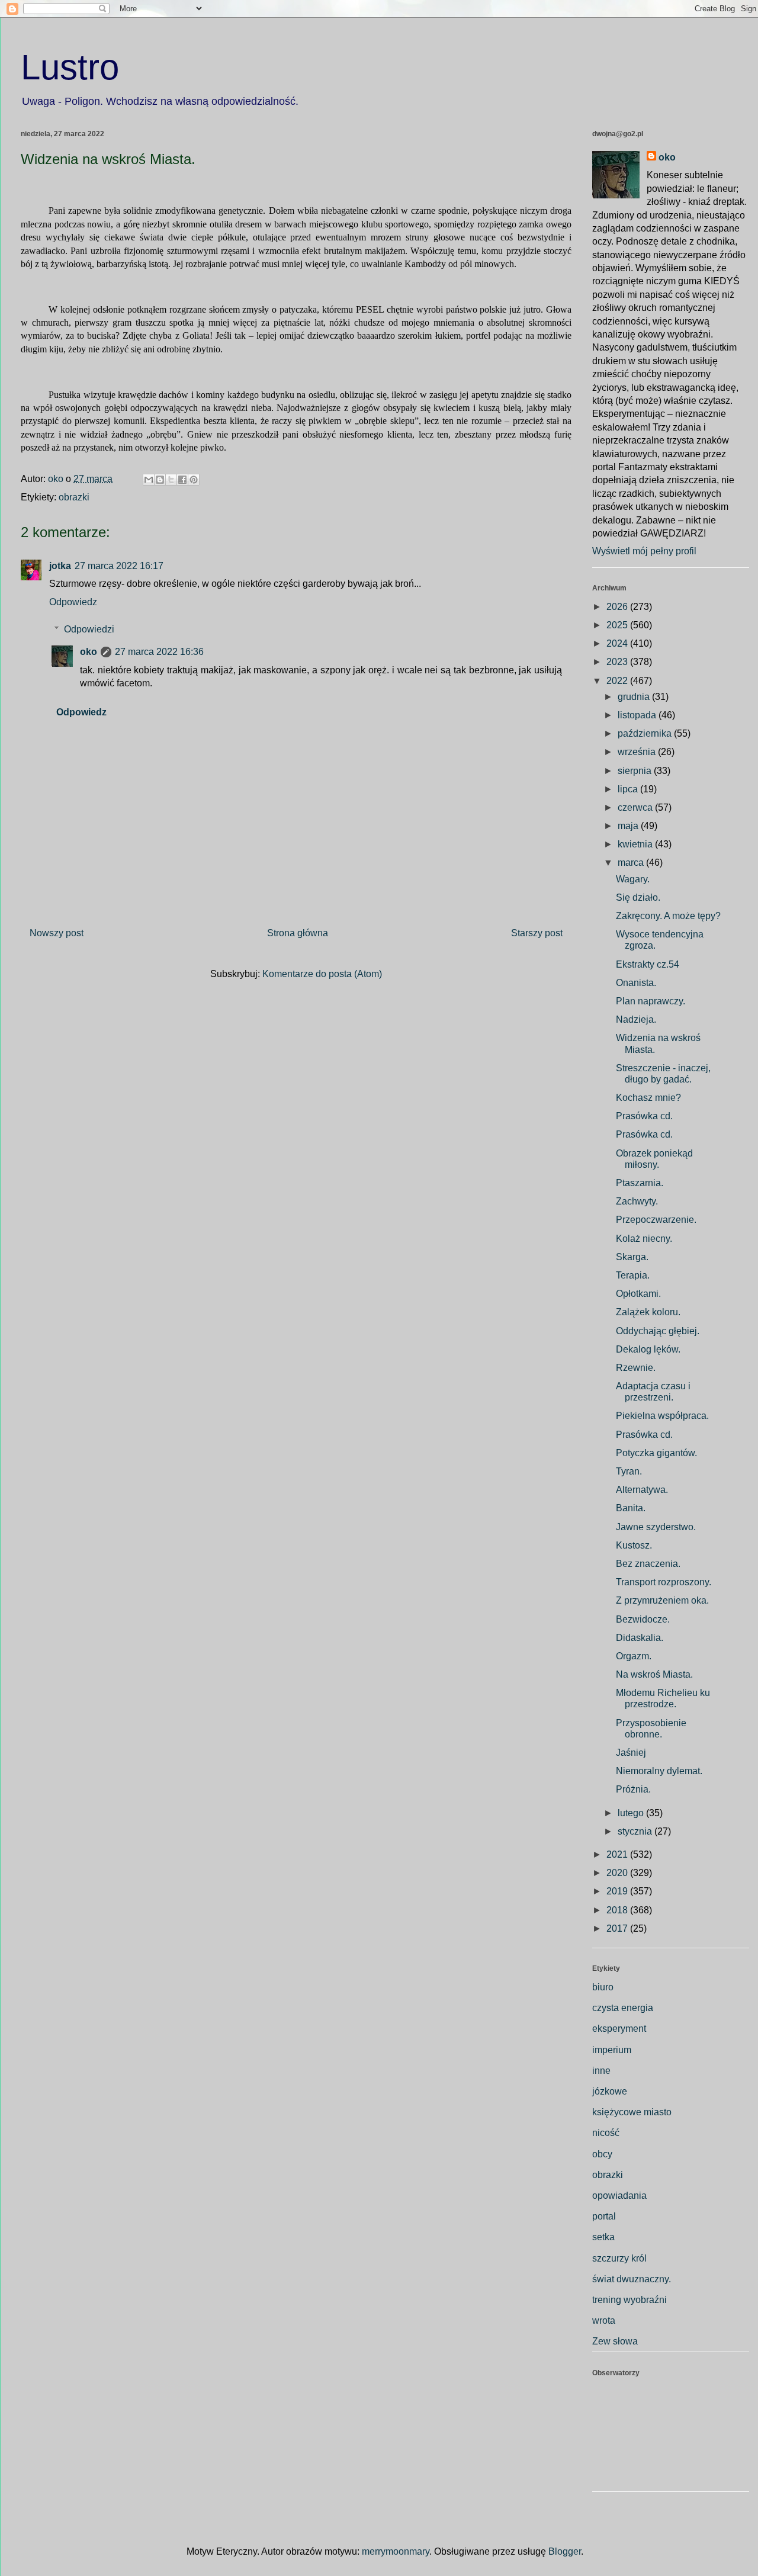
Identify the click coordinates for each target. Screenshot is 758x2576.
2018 (618, 1910)
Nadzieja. (636, 1019)
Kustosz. (634, 1545)
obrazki (74, 497)
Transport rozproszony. (664, 1582)
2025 (618, 625)
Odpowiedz (73, 602)
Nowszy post (57, 933)
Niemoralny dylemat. (659, 1771)
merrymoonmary (396, 2551)
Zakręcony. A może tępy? (668, 916)
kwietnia (636, 844)
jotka (60, 566)
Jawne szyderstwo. (656, 1527)
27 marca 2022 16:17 (119, 566)
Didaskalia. (640, 1638)
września (638, 752)
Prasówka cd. (644, 1116)
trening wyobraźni (629, 2300)
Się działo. (638, 897)
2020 (618, 1873)
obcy (602, 2154)
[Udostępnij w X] (171, 480)
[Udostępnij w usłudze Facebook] (182, 480)
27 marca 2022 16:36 (159, 652)
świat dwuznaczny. (632, 2279)
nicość (606, 2133)
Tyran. (629, 1471)
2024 (618, 643)
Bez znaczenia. (648, 1564)
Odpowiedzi (89, 629)
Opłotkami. (638, 1294)
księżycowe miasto (632, 2112)
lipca (629, 789)
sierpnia (636, 771)
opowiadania (619, 2196)
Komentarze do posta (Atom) (322, 974)
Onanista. (636, 983)
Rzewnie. (636, 1368)
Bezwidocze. (643, 1619)
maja (629, 826)
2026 (618, 607)
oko (89, 652)
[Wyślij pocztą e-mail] (149, 480)
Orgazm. (634, 1656)
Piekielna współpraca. (662, 1416)
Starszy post (537, 933)
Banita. (631, 1508)
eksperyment (619, 2029)
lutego (632, 1813)
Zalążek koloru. (648, 1312)
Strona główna (298, 933)
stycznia (636, 1831)
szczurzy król (619, 2258)
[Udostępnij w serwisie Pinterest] (194, 480)
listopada (638, 715)
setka (603, 2237)
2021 (618, 1854)
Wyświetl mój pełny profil (644, 551)
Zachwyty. (637, 1201)
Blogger (565, 2551)
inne (601, 2071)
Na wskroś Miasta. (654, 1674)
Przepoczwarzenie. (656, 1220)
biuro (603, 1987)
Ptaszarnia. (640, 1183)
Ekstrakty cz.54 (648, 964)
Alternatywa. (642, 1490)
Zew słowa (615, 2341)
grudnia (635, 697)
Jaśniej (631, 1753)
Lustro (70, 67)
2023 (618, 662)
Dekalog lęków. (648, 1349)
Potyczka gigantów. (656, 1453)
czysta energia (623, 2008)
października (646, 733)
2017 (618, 1928)
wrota (604, 2320)
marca (632, 863)
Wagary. (633, 879)
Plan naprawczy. (651, 1001)
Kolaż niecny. (644, 1239)
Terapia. (633, 1275)
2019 (618, 1891)
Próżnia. (633, 1789)
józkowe (610, 2091)
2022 (618, 681)
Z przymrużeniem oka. (662, 1600)
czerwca (636, 807)
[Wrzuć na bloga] (160, 480)
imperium (612, 2050)
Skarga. (632, 1257)
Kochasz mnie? (648, 1098)
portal (604, 2216)
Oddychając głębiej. (658, 1331)
